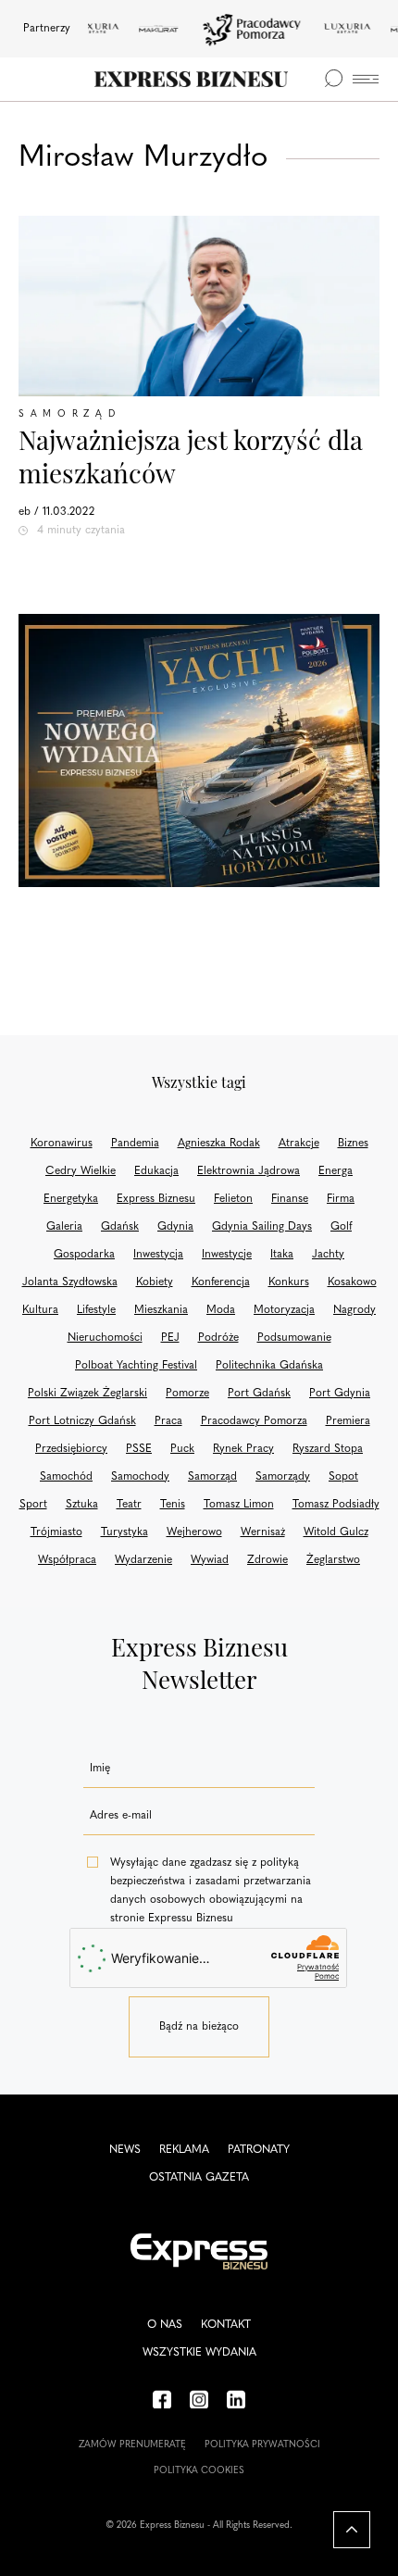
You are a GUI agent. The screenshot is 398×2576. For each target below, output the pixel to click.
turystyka (124, 1532)
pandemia (135, 1144)
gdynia (175, 1227)
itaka (282, 1255)
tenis (173, 1505)
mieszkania (161, 1310)
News (125, 2150)
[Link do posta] (199, 306)
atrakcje (299, 1144)
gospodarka (84, 1255)
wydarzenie (143, 1560)
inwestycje (227, 1255)
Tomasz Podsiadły (336, 1505)
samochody (140, 1477)
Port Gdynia (340, 1394)
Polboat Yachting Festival (136, 1366)
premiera (348, 1421)
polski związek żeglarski (87, 1394)
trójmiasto (56, 1532)
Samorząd (70, 414)
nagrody (354, 1310)
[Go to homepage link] (191, 79)
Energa (336, 1171)
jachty (328, 1255)
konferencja (221, 1282)
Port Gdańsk (259, 1394)
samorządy (283, 1477)
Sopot (343, 1477)
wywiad (210, 1560)
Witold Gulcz (336, 1532)
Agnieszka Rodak (219, 1144)
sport (33, 1505)
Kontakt (226, 2325)
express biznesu (156, 1199)
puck (182, 1449)
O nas (165, 2325)
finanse (290, 1199)
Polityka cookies (199, 2471)
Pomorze (187, 1394)
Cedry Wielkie (81, 1171)
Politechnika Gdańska (269, 1366)
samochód (66, 1477)
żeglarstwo (333, 1560)
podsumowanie (294, 1338)
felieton (233, 1199)
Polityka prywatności (262, 2445)
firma (341, 1199)
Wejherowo (194, 1532)
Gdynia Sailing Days (262, 1227)
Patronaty (259, 2150)
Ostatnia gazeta (199, 2178)
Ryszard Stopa (328, 1449)
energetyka (71, 1199)
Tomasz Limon (239, 1505)
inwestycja (158, 1255)
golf (341, 1227)
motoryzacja (284, 1310)
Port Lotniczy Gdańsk (82, 1421)
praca (168, 1421)
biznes (353, 1144)
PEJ (170, 1338)
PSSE (139, 1449)
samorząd (212, 1477)
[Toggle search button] (333, 79)
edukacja (156, 1171)
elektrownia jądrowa (249, 1171)
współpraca (67, 1560)
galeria (64, 1227)
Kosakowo (352, 1282)
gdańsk (120, 1227)
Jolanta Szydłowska (70, 1282)
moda (221, 1310)
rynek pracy (243, 1449)
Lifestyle (96, 1310)
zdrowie (267, 1560)
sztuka (82, 1505)
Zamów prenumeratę (132, 2445)
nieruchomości (105, 1338)
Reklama (184, 2150)
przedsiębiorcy (71, 1449)
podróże (218, 1338)
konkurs (289, 1282)
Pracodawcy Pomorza (254, 1421)
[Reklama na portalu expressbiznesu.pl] (199, 750)
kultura (40, 1310)
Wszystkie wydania (199, 2353)
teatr (129, 1505)
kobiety (155, 1282)
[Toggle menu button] (366, 79)
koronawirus (62, 1144)
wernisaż (263, 1532)
